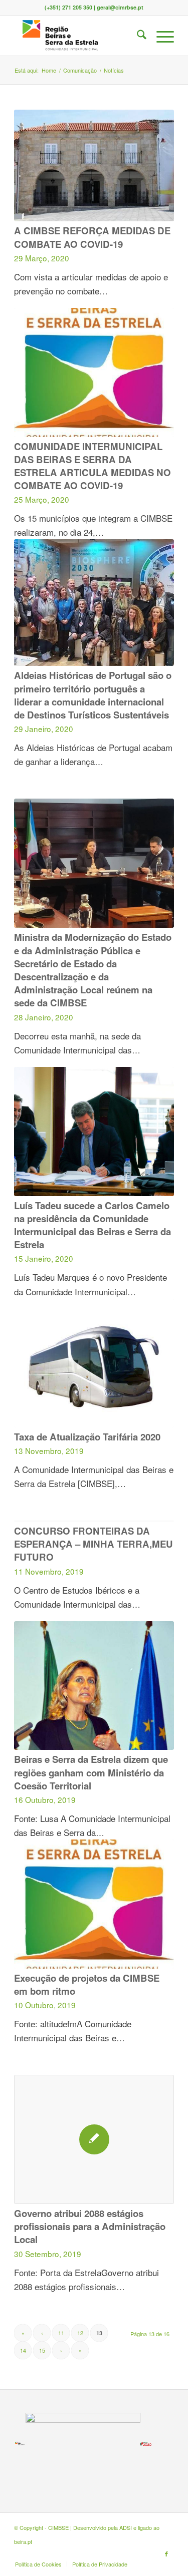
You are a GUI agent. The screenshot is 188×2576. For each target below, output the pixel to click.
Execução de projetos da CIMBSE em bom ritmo (87, 1984)
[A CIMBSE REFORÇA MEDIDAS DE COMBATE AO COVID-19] (94, 165)
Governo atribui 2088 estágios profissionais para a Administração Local (90, 2226)
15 (42, 2350)
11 (61, 2333)
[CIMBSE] (78, 36)
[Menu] (160, 36)
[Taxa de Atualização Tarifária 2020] (94, 1363)
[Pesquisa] (137, 36)
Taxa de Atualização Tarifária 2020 (87, 1437)
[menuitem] (137, 36)
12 (80, 2333)
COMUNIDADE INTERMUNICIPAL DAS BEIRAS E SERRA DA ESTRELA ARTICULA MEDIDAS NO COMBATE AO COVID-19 (92, 466)
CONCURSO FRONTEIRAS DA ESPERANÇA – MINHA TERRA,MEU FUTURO (93, 1544)
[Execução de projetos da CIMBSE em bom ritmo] (94, 1904)
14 (23, 2350)
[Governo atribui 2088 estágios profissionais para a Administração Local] (94, 2139)
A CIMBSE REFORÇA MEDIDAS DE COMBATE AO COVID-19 (92, 237)
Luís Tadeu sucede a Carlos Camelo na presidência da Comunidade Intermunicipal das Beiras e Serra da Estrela (92, 1225)
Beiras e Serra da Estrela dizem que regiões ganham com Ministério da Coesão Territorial (91, 1772)
